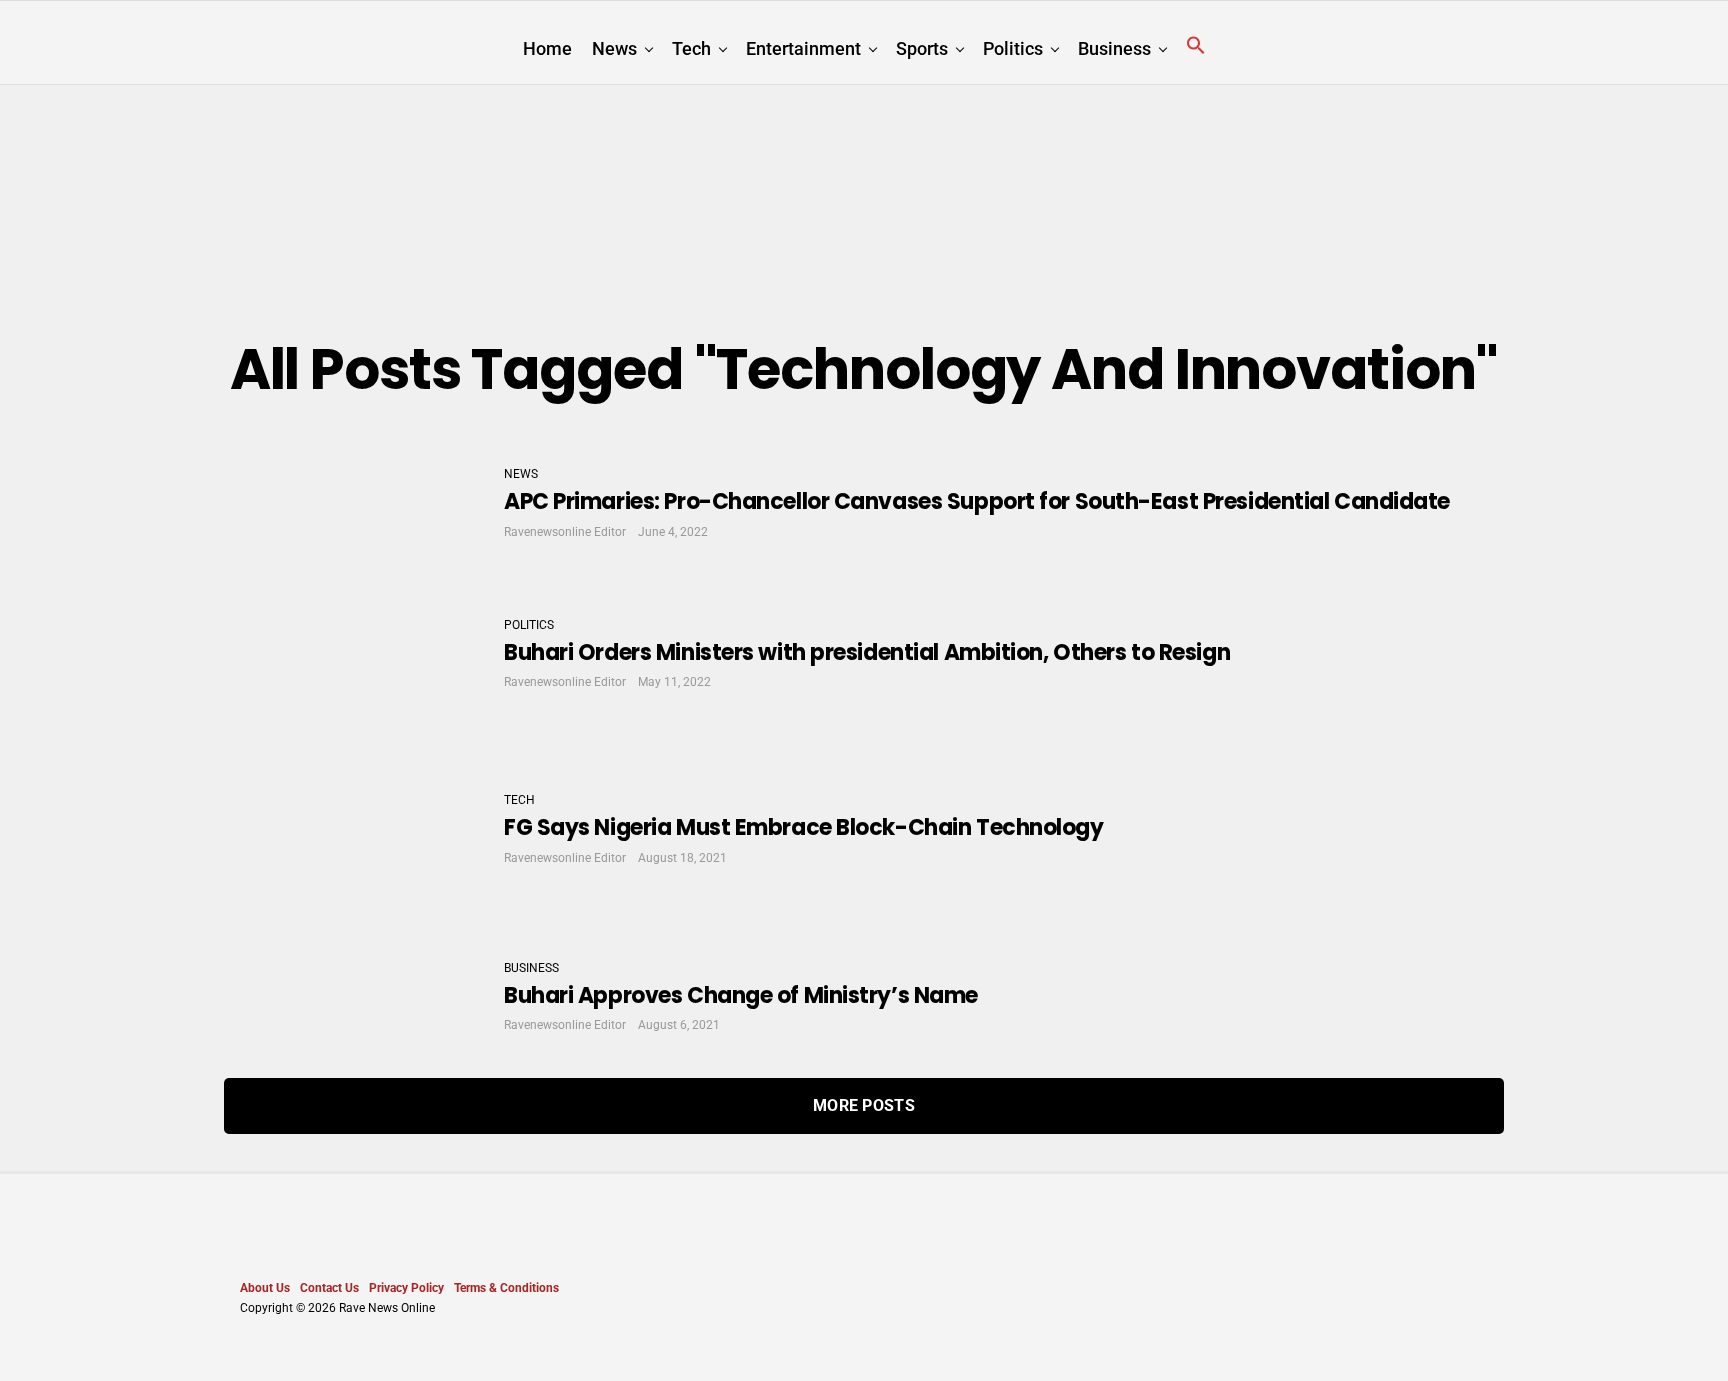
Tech (691, 48)
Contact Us (329, 1288)
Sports (922, 48)
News (614, 48)
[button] (1196, 46)
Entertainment (803, 48)
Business (1114, 48)
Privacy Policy (406, 1288)
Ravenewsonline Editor (565, 532)
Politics (1013, 48)
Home (547, 48)
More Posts (864, 1105)
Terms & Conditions (506, 1288)
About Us (265, 1288)
